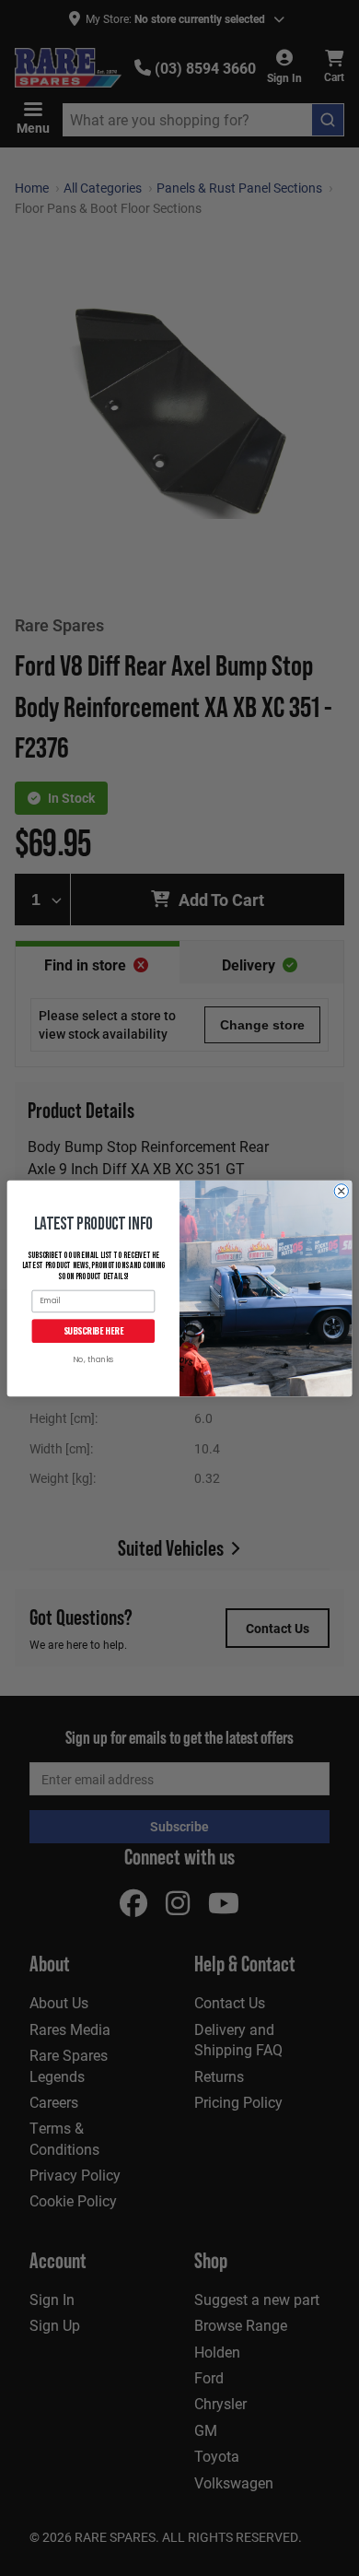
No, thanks (93, 1360)
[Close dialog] (341, 1190)
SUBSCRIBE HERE (93, 1330)
